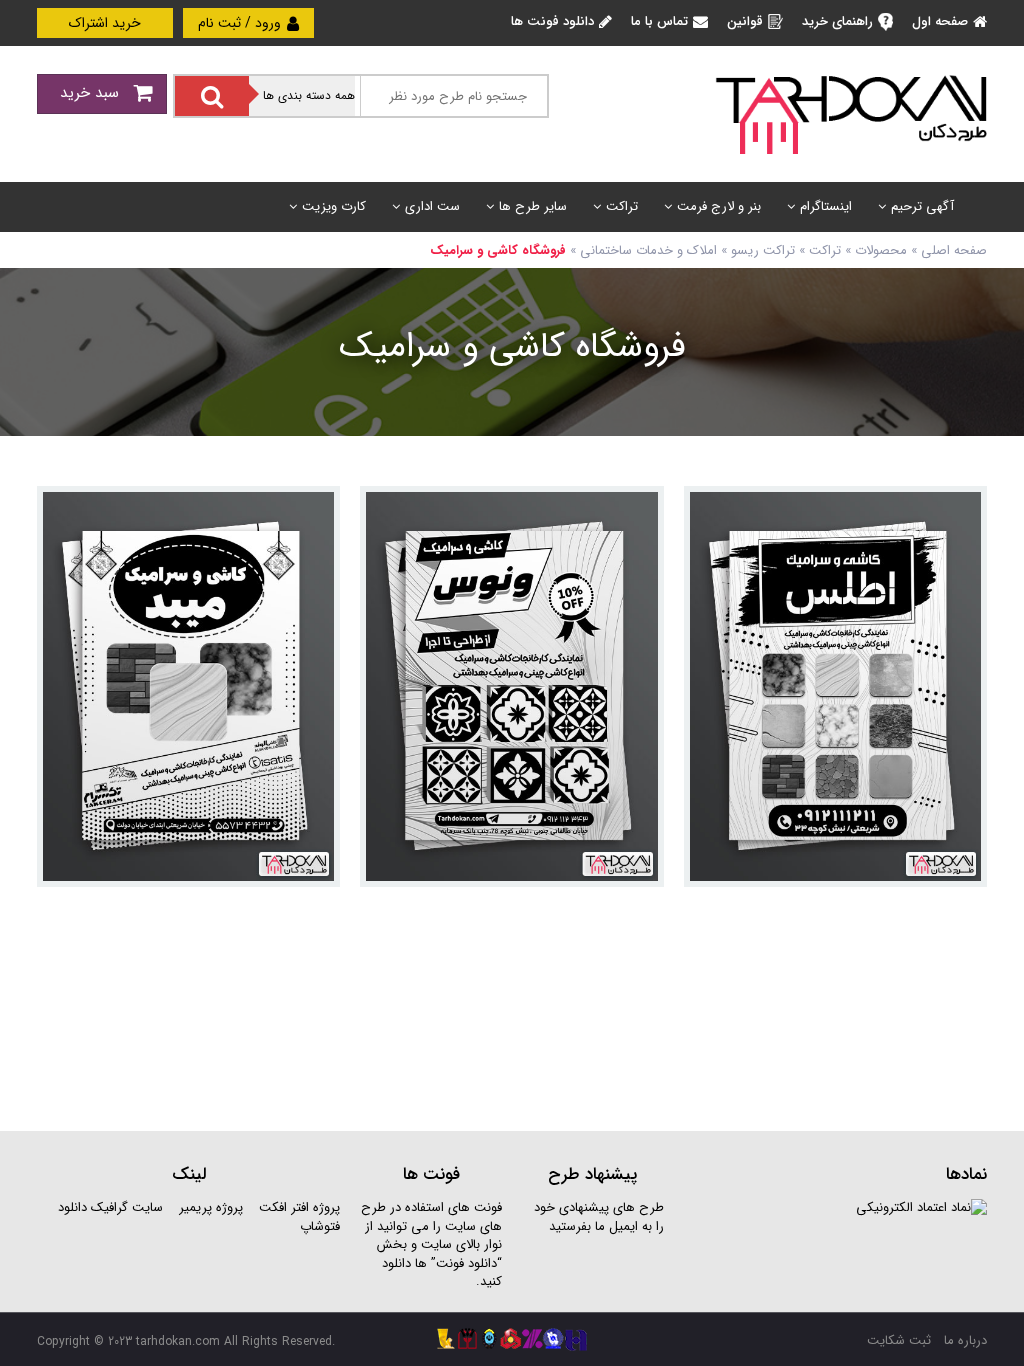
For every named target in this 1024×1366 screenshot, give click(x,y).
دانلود (72, 1207)
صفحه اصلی (954, 250)
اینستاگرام (826, 206)
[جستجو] (212, 96)
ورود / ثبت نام (241, 23)
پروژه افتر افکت (299, 1207)
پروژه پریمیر (209, 1207)
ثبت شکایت (899, 1340)
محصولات (881, 250)
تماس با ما (659, 21)
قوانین (745, 21)
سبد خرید (92, 93)
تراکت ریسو (763, 250)
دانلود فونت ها (552, 21)
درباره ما (965, 1340)
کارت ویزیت (334, 206)
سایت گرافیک (127, 1207)
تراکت (622, 206)
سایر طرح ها (533, 206)
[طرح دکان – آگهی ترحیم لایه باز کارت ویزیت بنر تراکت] (851, 113)
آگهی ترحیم (922, 206)
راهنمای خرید (837, 21)
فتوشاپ (320, 1226)
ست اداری (432, 206)
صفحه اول (940, 21)
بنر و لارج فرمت (719, 206)
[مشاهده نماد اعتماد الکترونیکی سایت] (921, 1207)
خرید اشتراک (105, 23)
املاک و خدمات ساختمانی (648, 250)
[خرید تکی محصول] (958, 514)
